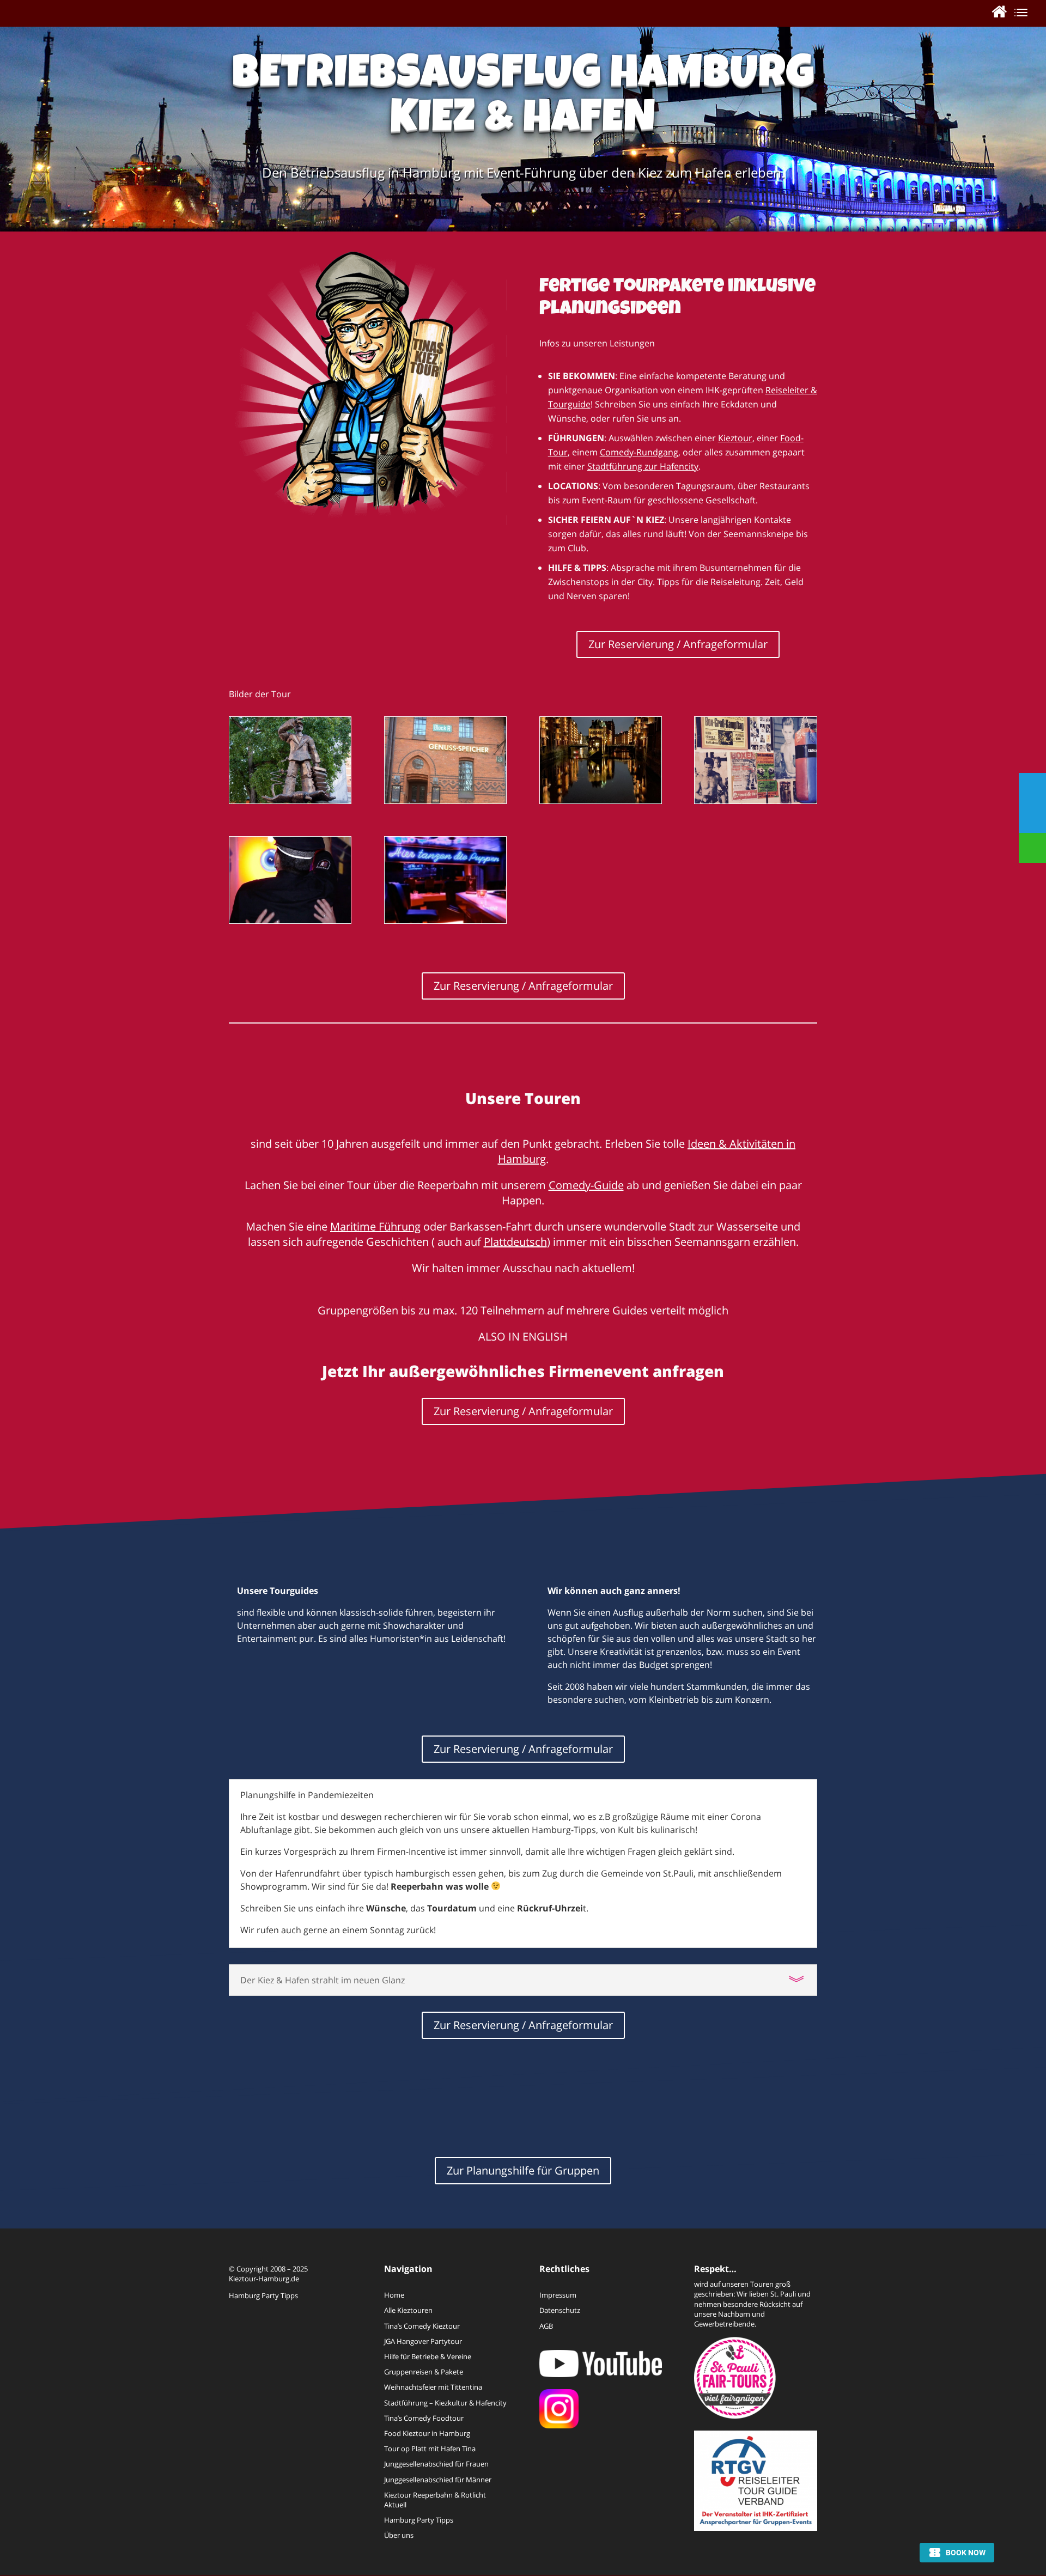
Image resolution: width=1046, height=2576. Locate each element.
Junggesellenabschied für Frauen (436, 2464)
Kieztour (735, 438)
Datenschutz (560, 2310)
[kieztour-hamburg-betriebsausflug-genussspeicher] (445, 800)
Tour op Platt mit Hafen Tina (430, 2449)
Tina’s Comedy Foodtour (424, 2418)
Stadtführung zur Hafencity (643, 466)
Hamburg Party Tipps (263, 2295)
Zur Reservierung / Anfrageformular (678, 644)
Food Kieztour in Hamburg (427, 2433)
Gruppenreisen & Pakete (424, 2372)
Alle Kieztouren (408, 2310)
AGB (546, 2326)
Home (394, 2295)
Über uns (399, 2535)
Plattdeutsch (515, 1242)
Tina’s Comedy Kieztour (422, 2326)
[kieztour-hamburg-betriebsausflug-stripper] (290, 920)
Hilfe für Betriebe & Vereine (428, 2356)
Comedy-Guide (586, 1185)
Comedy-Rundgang (639, 452)
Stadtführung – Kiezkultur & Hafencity (445, 2403)
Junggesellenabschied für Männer (438, 2480)
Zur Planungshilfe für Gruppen (523, 2170)
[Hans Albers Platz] (290, 800)
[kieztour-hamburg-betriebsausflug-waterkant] (601, 800)
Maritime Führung (375, 1226)
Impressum (558, 2295)
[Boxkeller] (755, 800)
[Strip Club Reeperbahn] (445, 920)
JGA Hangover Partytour (423, 2341)
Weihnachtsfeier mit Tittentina (433, 2387)
